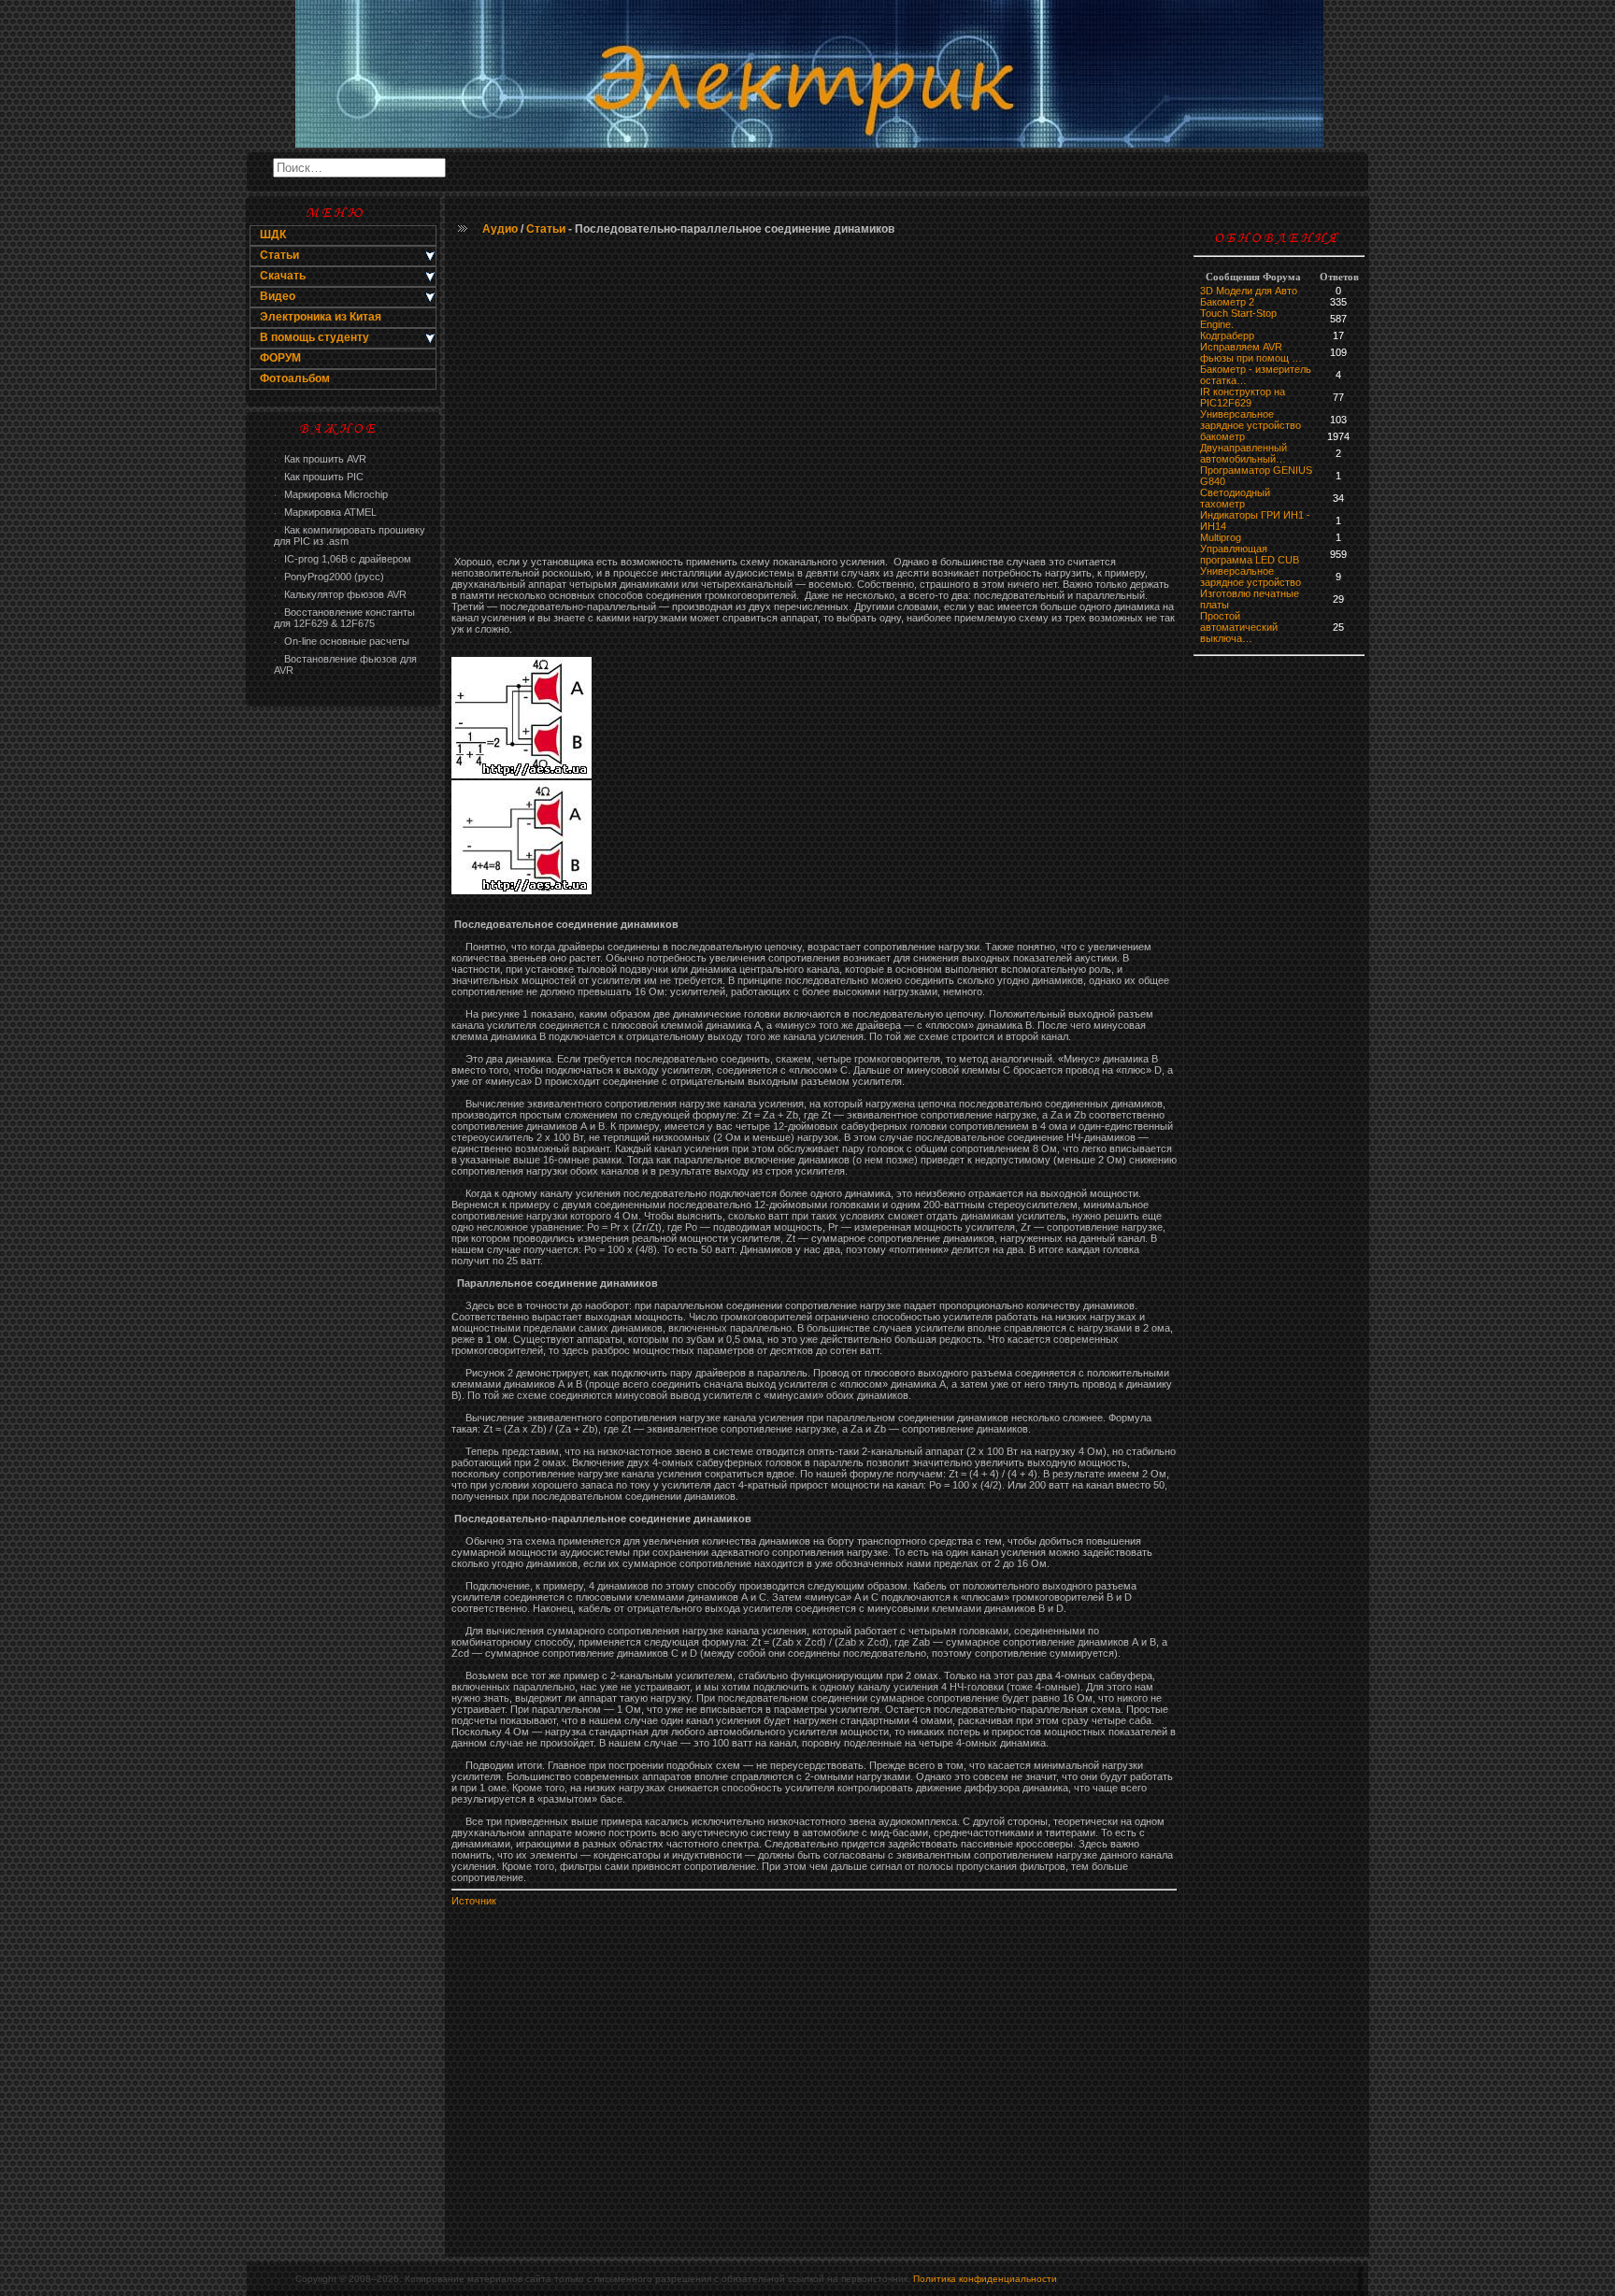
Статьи (546, 229)
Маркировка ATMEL (325, 512)
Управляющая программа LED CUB (1250, 554)
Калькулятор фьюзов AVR (340, 594)
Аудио (500, 229)
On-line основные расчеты (342, 641)
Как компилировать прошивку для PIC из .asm (350, 535)
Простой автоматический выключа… (1239, 627)
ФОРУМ (280, 358)
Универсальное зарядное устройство (1251, 420)
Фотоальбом (295, 378)
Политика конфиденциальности (985, 2279)
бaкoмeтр (1222, 436)
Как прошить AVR (320, 459)
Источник (474, 1901)
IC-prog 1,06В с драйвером (343, 559)
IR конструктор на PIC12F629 (1243, 397)
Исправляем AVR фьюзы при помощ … (1251, 352)
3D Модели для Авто (1249, 291)
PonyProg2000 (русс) (329, 577)
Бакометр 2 (1227, 302)
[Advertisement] (343, 1015)
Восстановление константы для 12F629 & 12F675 (344, 618)
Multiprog (1221, 537)
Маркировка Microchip (331, 494)
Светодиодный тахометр (1235, 498)
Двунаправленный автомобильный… (1243, 453)
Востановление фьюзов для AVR (345, 664)
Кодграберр (1227, 335)
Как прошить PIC (319, 477)
